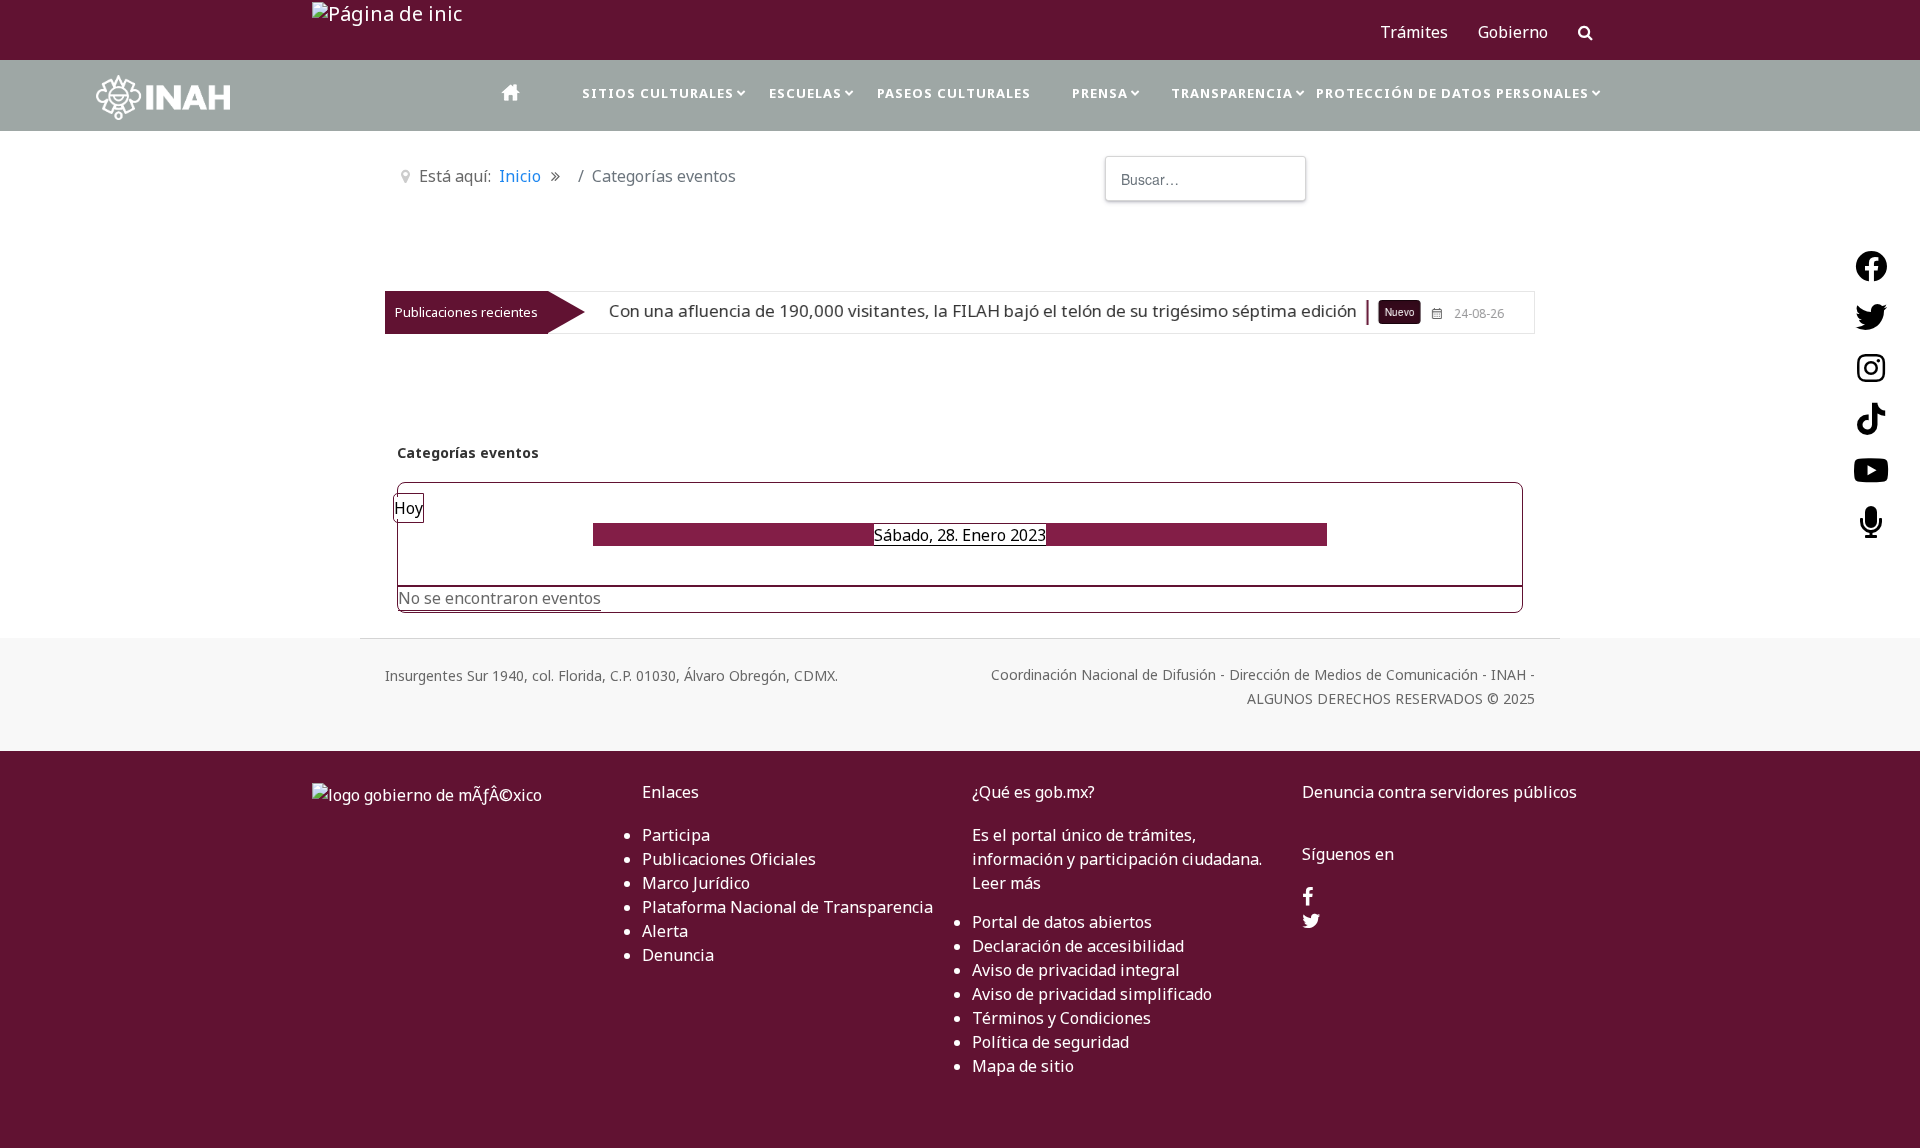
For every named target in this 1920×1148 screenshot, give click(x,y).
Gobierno (1513, 32)
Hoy (408, 508)
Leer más (1006, 883)
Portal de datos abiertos (1062, 922)
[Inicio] (512, 92)
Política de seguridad (1050, 1042)
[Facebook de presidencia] (1307, 898)
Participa (676, 835)
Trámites (1414, 32)
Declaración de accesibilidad (1078, 946)
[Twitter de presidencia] (1311, 922)
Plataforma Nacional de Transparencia (787, 907)
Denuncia (678, 955)
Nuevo (1368, 312)
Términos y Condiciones (1061, 1018)
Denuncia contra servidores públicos (1439, 792)
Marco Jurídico (696, 883)
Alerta (665, 931)
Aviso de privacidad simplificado (1092, 994)
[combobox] (1205, 178)
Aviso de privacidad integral (1076, 970)
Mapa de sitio (1023, 1066)
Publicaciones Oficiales (729, 859)
